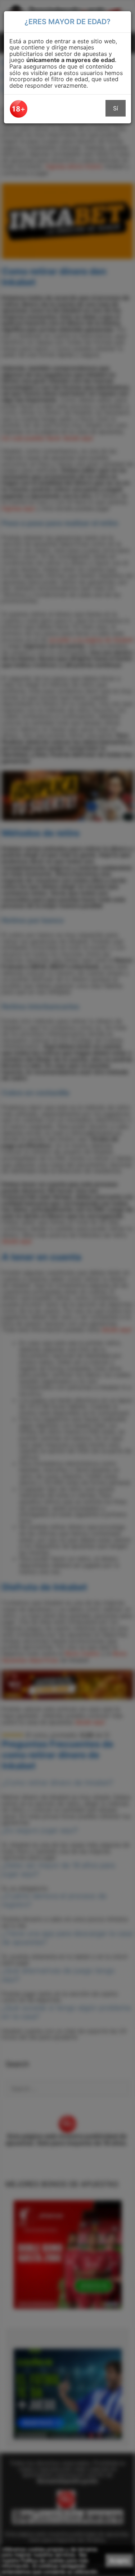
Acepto (119, 2560)
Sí (116, 108)
